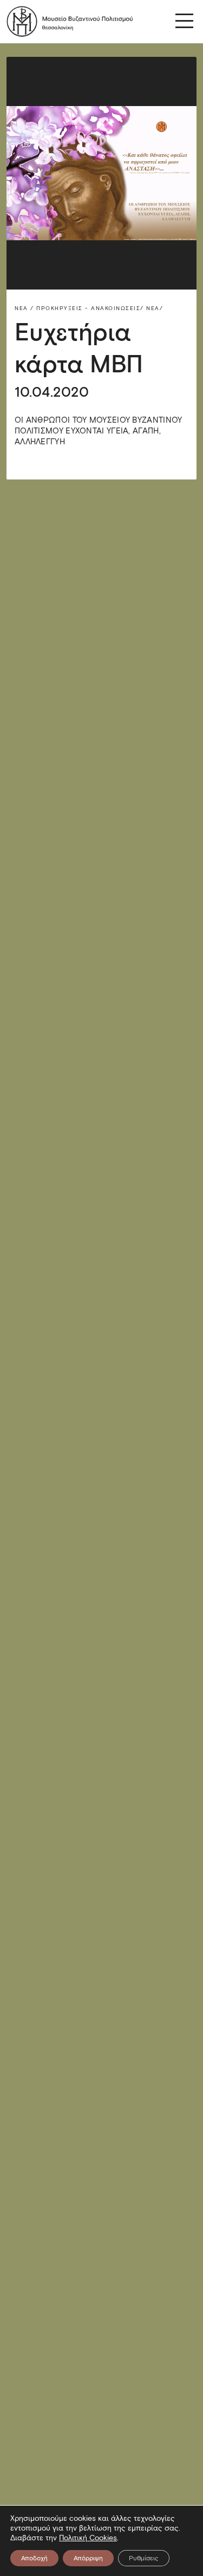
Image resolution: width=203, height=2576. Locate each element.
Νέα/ (155, 308)
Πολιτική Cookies (88, 2538)
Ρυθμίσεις (144, 2558)
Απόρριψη (88, 2558)
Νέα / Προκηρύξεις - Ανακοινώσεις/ (79, 308)
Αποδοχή (34, 2558)
